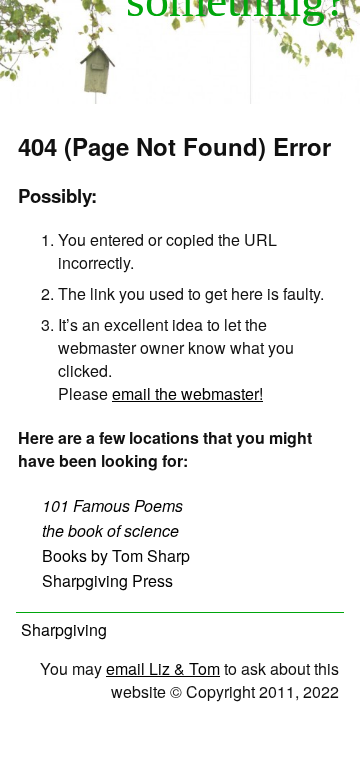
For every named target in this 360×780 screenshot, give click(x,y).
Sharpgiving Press (107, 580)
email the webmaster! (187, 393)
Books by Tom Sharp (116, 555)
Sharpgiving (64, 629)
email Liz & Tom (163, 668)
